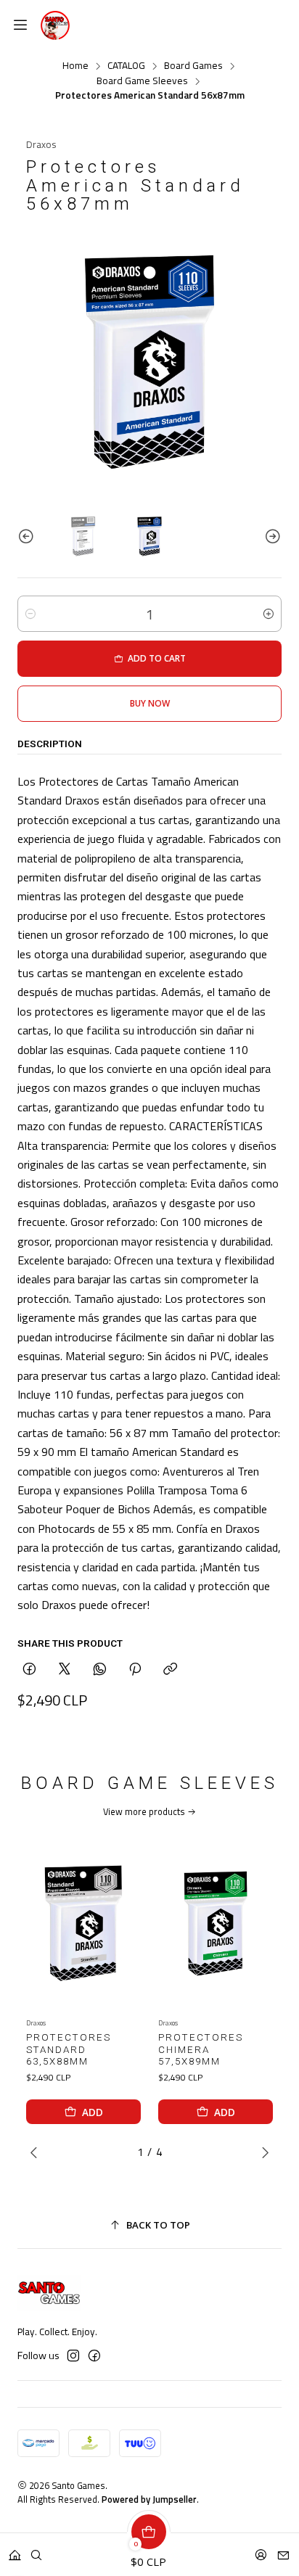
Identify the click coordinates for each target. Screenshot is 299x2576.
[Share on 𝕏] (65, 1670)
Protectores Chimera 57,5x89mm (201, 2050)
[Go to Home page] (55, 25)
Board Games (193, 66)
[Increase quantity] (269, 614)
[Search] (36, 2550)
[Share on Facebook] (29, 1670)
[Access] (261, 2550)
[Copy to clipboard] (170, 1670)
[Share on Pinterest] (135, 1670)
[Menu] (20, 25)
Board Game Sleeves (142, 81)
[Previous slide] (28, 536)
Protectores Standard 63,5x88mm (69, 2050)
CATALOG (126, 66)
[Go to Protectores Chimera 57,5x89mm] (216, 1923)
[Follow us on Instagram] (73, 2355)
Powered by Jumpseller (149, 2499)
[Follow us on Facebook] (94, 2355)
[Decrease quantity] (30, 614)
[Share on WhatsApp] (100, 1670)
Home (75, 66)
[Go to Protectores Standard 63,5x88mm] (83, 1923)
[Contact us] (283, 2550)
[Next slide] (271, 536)
